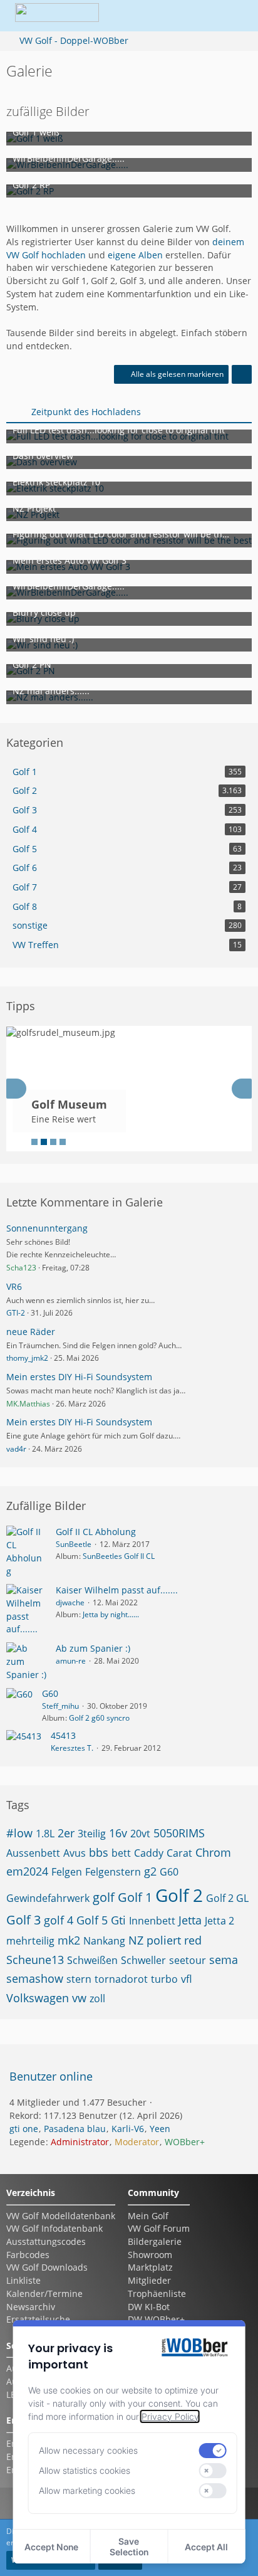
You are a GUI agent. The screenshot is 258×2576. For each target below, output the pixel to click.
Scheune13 (35, 1960)
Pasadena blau (75, 2129)
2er (66, 1833)
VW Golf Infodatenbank (54, 2228)
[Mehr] (242, 374)
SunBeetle (74, 1544)
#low (19, 1833)
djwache (70, 1602)
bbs (99, 1852)
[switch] (212, 2451)
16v (118, 1833)
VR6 (14, 1286)
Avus (75, 1853)
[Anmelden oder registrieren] (198, 16)
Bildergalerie (155, 2241)
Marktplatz (150, 2267)
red (193, 1940)
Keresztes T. (72, 1748)
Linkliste (23, 2280)
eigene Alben (135, 255)
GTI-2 (16, 1313)
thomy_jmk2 (27, 1358)
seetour (188, 1960)
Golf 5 (92, 1920)
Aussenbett (33, 1853)
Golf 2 (179, 1895)
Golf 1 (135, 1897)
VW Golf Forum (159, 2228)
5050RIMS (179, 1833)
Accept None (51, 2547)
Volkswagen (38, 1998)
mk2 (69, 1940)
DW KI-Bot (149, 2307)
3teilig (92, 1834)
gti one (24, 2129)
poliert (164, 1940)
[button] (167, 16)
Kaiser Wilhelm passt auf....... (117, 1590)
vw (79, 1998)
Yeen (160, 2129)
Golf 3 (23, 1920)
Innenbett (152, 1921)
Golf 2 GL (227, 1898)
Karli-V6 (128, 2129)
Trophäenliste (157, 2294)
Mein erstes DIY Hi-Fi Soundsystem (79, 1377)
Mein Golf (148, 2216)
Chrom (213, 1852)
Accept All (206, 2547)
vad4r (16, 1449)
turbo (164, 1979)
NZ (136, 1940)
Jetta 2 (219, 1921)
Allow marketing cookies (87, 2490)
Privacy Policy (170, 2416)
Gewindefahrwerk (48, 1898)
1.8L (45, 1834)
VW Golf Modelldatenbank (61, 2216)
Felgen (67, 1872)
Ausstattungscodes (46, 2241)
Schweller (143, 1960)
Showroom (150, 2255)
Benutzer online (51, 2076)
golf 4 (59, 1920)
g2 (150, 1871)
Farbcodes (28, 2255)
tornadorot (121, 1979)
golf (104, 1897)
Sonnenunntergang (47, 1228)
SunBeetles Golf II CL (119, 1556)
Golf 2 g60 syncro (99, 1718)
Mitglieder (149, 2280)
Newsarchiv (31, 2307)
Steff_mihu (60, 1706)
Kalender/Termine (44, 2294)
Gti (118, 1920)
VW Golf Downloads (47, 2267)
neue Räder (31, 1332)
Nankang (104, 1941)
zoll (97, 1998)
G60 (50, 1693)
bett (121, 1853)
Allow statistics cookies (85, 2470)
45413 (63, 1735)
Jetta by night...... (111, 1614)
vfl (186, 1979)
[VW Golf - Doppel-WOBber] (57, 16)
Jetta (190, 1920)
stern (79, 1979)
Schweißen (92, 1960)
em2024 (27, 1871)
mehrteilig (30, 1941)
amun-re (71, 1661)
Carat (179, 1853)
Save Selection (129, 2547)
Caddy (149, 1853)
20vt (140, 1834)
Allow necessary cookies (88, 2450)
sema (224, 1960)
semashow (35, 1978)
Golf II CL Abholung (96, 1532)
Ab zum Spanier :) (93, 1648)
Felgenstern (113, 1872)
